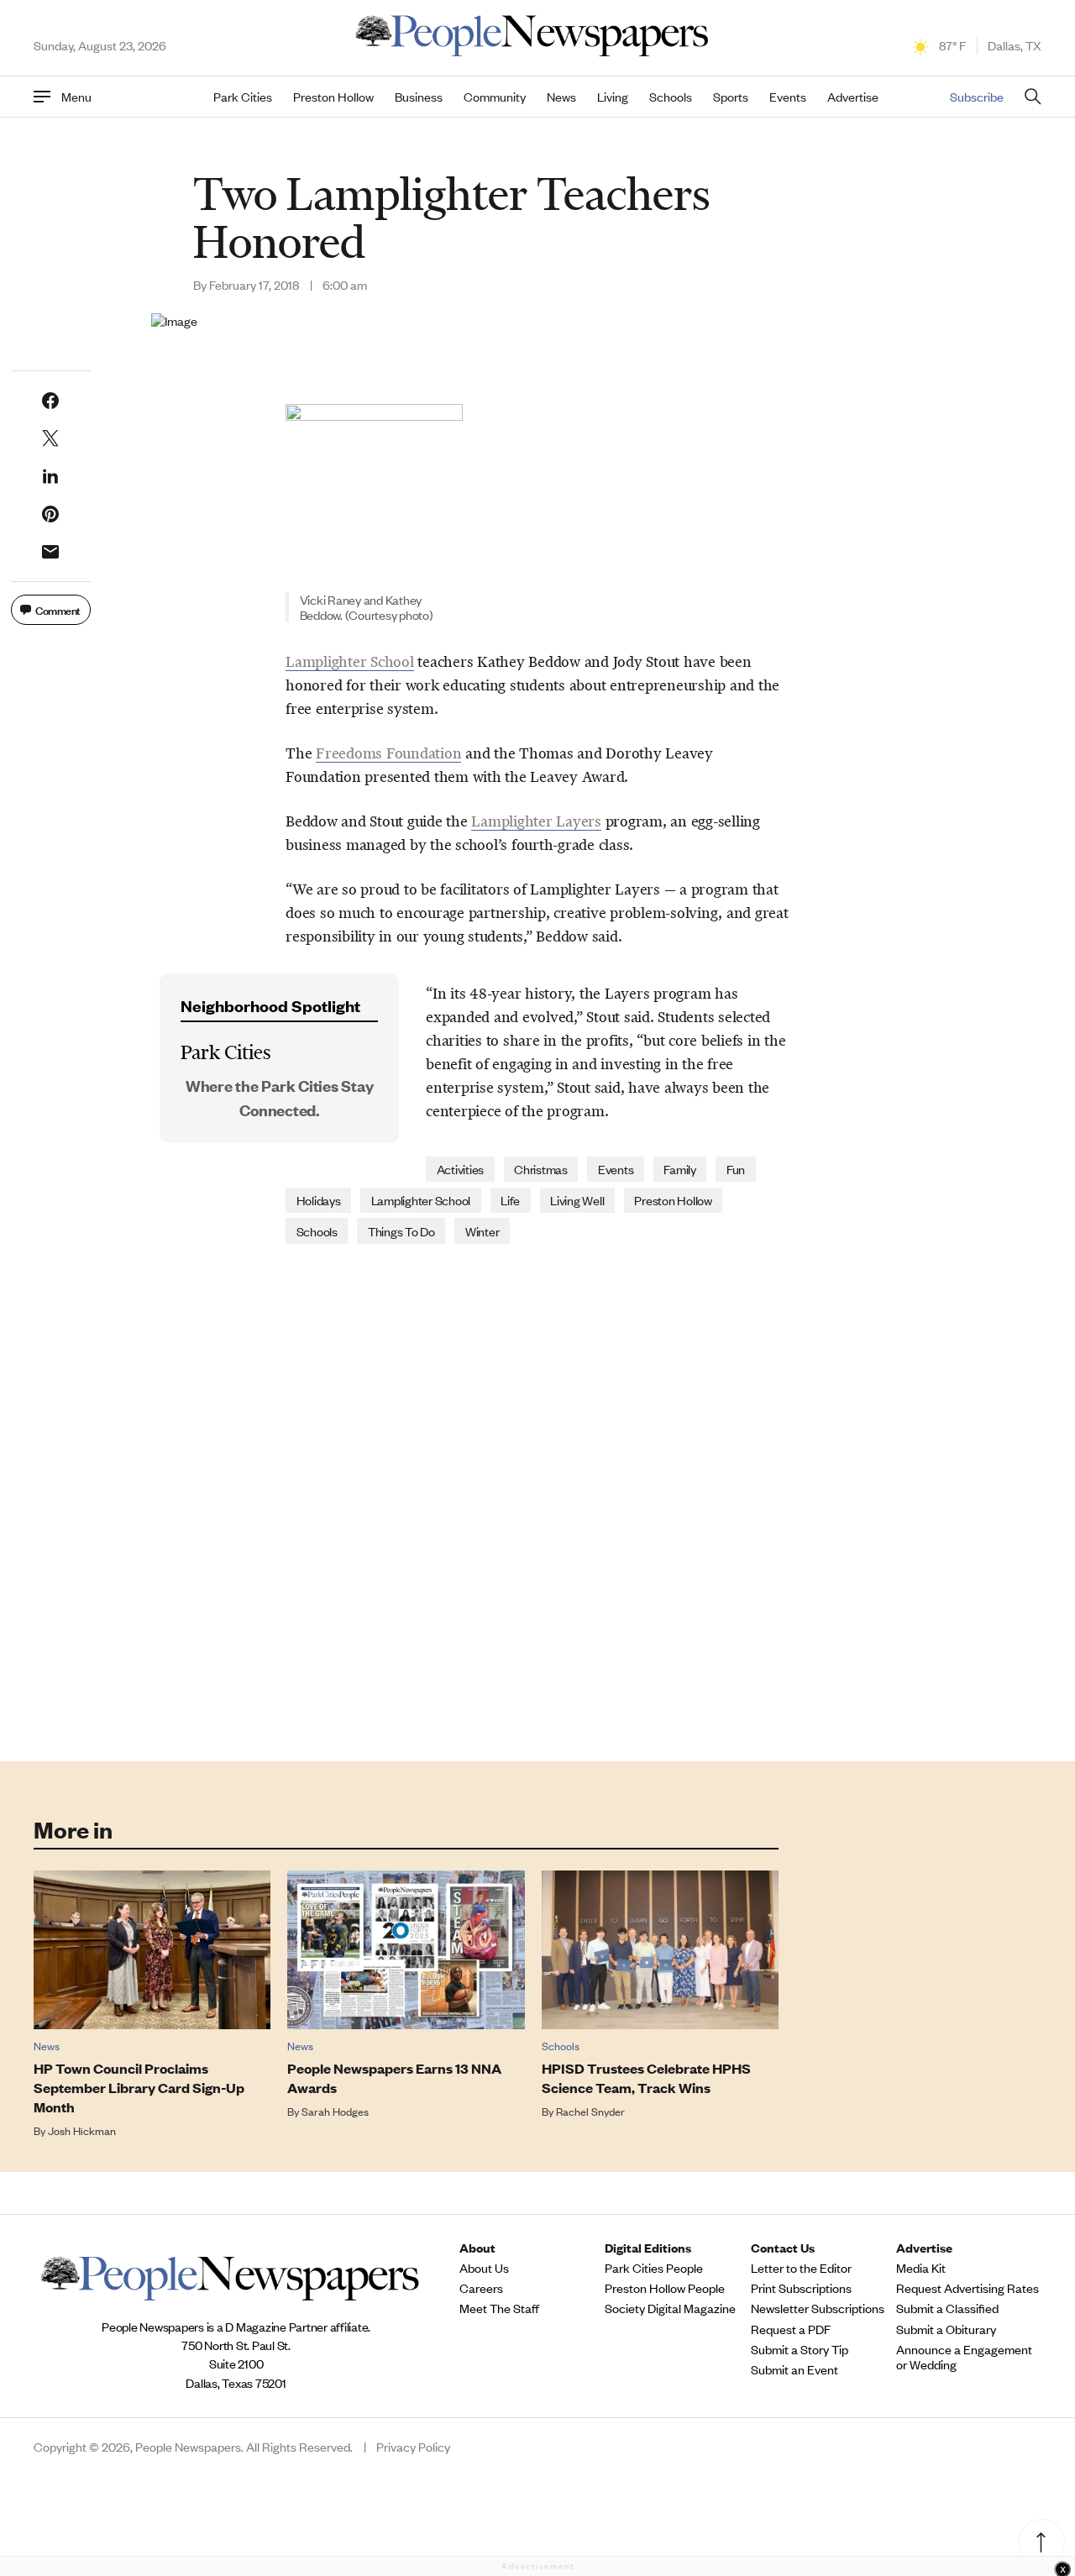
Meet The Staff (499, 2308)
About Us (484, 2268)
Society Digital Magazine (670, 2308)
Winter (482, 1231)
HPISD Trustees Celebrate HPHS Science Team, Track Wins (646, 2078)
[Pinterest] (50, 514)
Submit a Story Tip (800, 2349)
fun (736, 1169)
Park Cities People (654, 2268)
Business (419, 97)
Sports (731, 97)
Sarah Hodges (335, 2111)
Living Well (577, 1200)
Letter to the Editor (801, 2268)
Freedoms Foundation (388, 753)
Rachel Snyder (590, 2111)
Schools (671, 97)
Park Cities (243, 97)
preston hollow (673, 1200)
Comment (58, 609)
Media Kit (921, 2268)
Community (495, 97)
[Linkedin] (50, 476)
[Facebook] (50, 401)
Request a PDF (791, 2329)
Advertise (853, 97)
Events (788, 97)
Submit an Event (794, 2369)
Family (680, 1169)
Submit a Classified (947, 2308)
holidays (319, 1200)
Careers (481, 2288)
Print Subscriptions (801, 2288)
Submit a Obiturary (946, 2329)
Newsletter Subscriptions (818, 2308)
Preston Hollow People (665, 2288)
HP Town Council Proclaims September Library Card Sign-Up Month (139, 2088)
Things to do (401, 1231)
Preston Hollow (333, 97)
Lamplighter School (350, 662)
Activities (461, 1169)
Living (613, 97)
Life (510, 1200)
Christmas (541, 1169)
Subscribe (977, 96)
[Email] (50, 552)
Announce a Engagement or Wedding (964, 2357)
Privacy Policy (413, 2447)
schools (317, 1231)
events (616, 1169)
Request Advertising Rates (967, 2288)
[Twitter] (50, 438)
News (561, 97)
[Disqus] (537, 1501)
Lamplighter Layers (536, 821)
